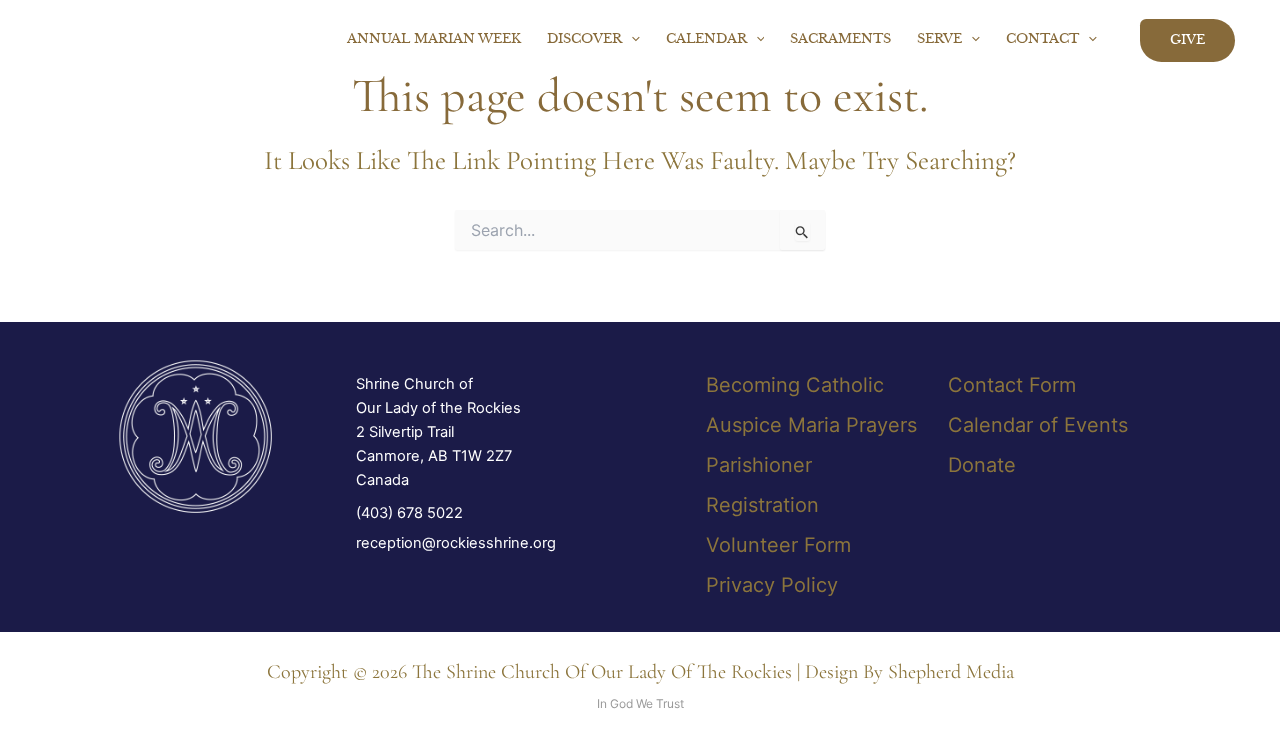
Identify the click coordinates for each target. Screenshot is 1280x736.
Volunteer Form (778, 545)
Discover (584, 39)
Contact (1042, 39)
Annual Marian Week (434, 39)
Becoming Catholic (795, 385)
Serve (939, 39)
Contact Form (1012, 385)
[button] (631, 40)
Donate (982, 465)
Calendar (706, 39)
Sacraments (840, 39)
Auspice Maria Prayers (811, 425)
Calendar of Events (1038, 425)
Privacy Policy (772, 585)
